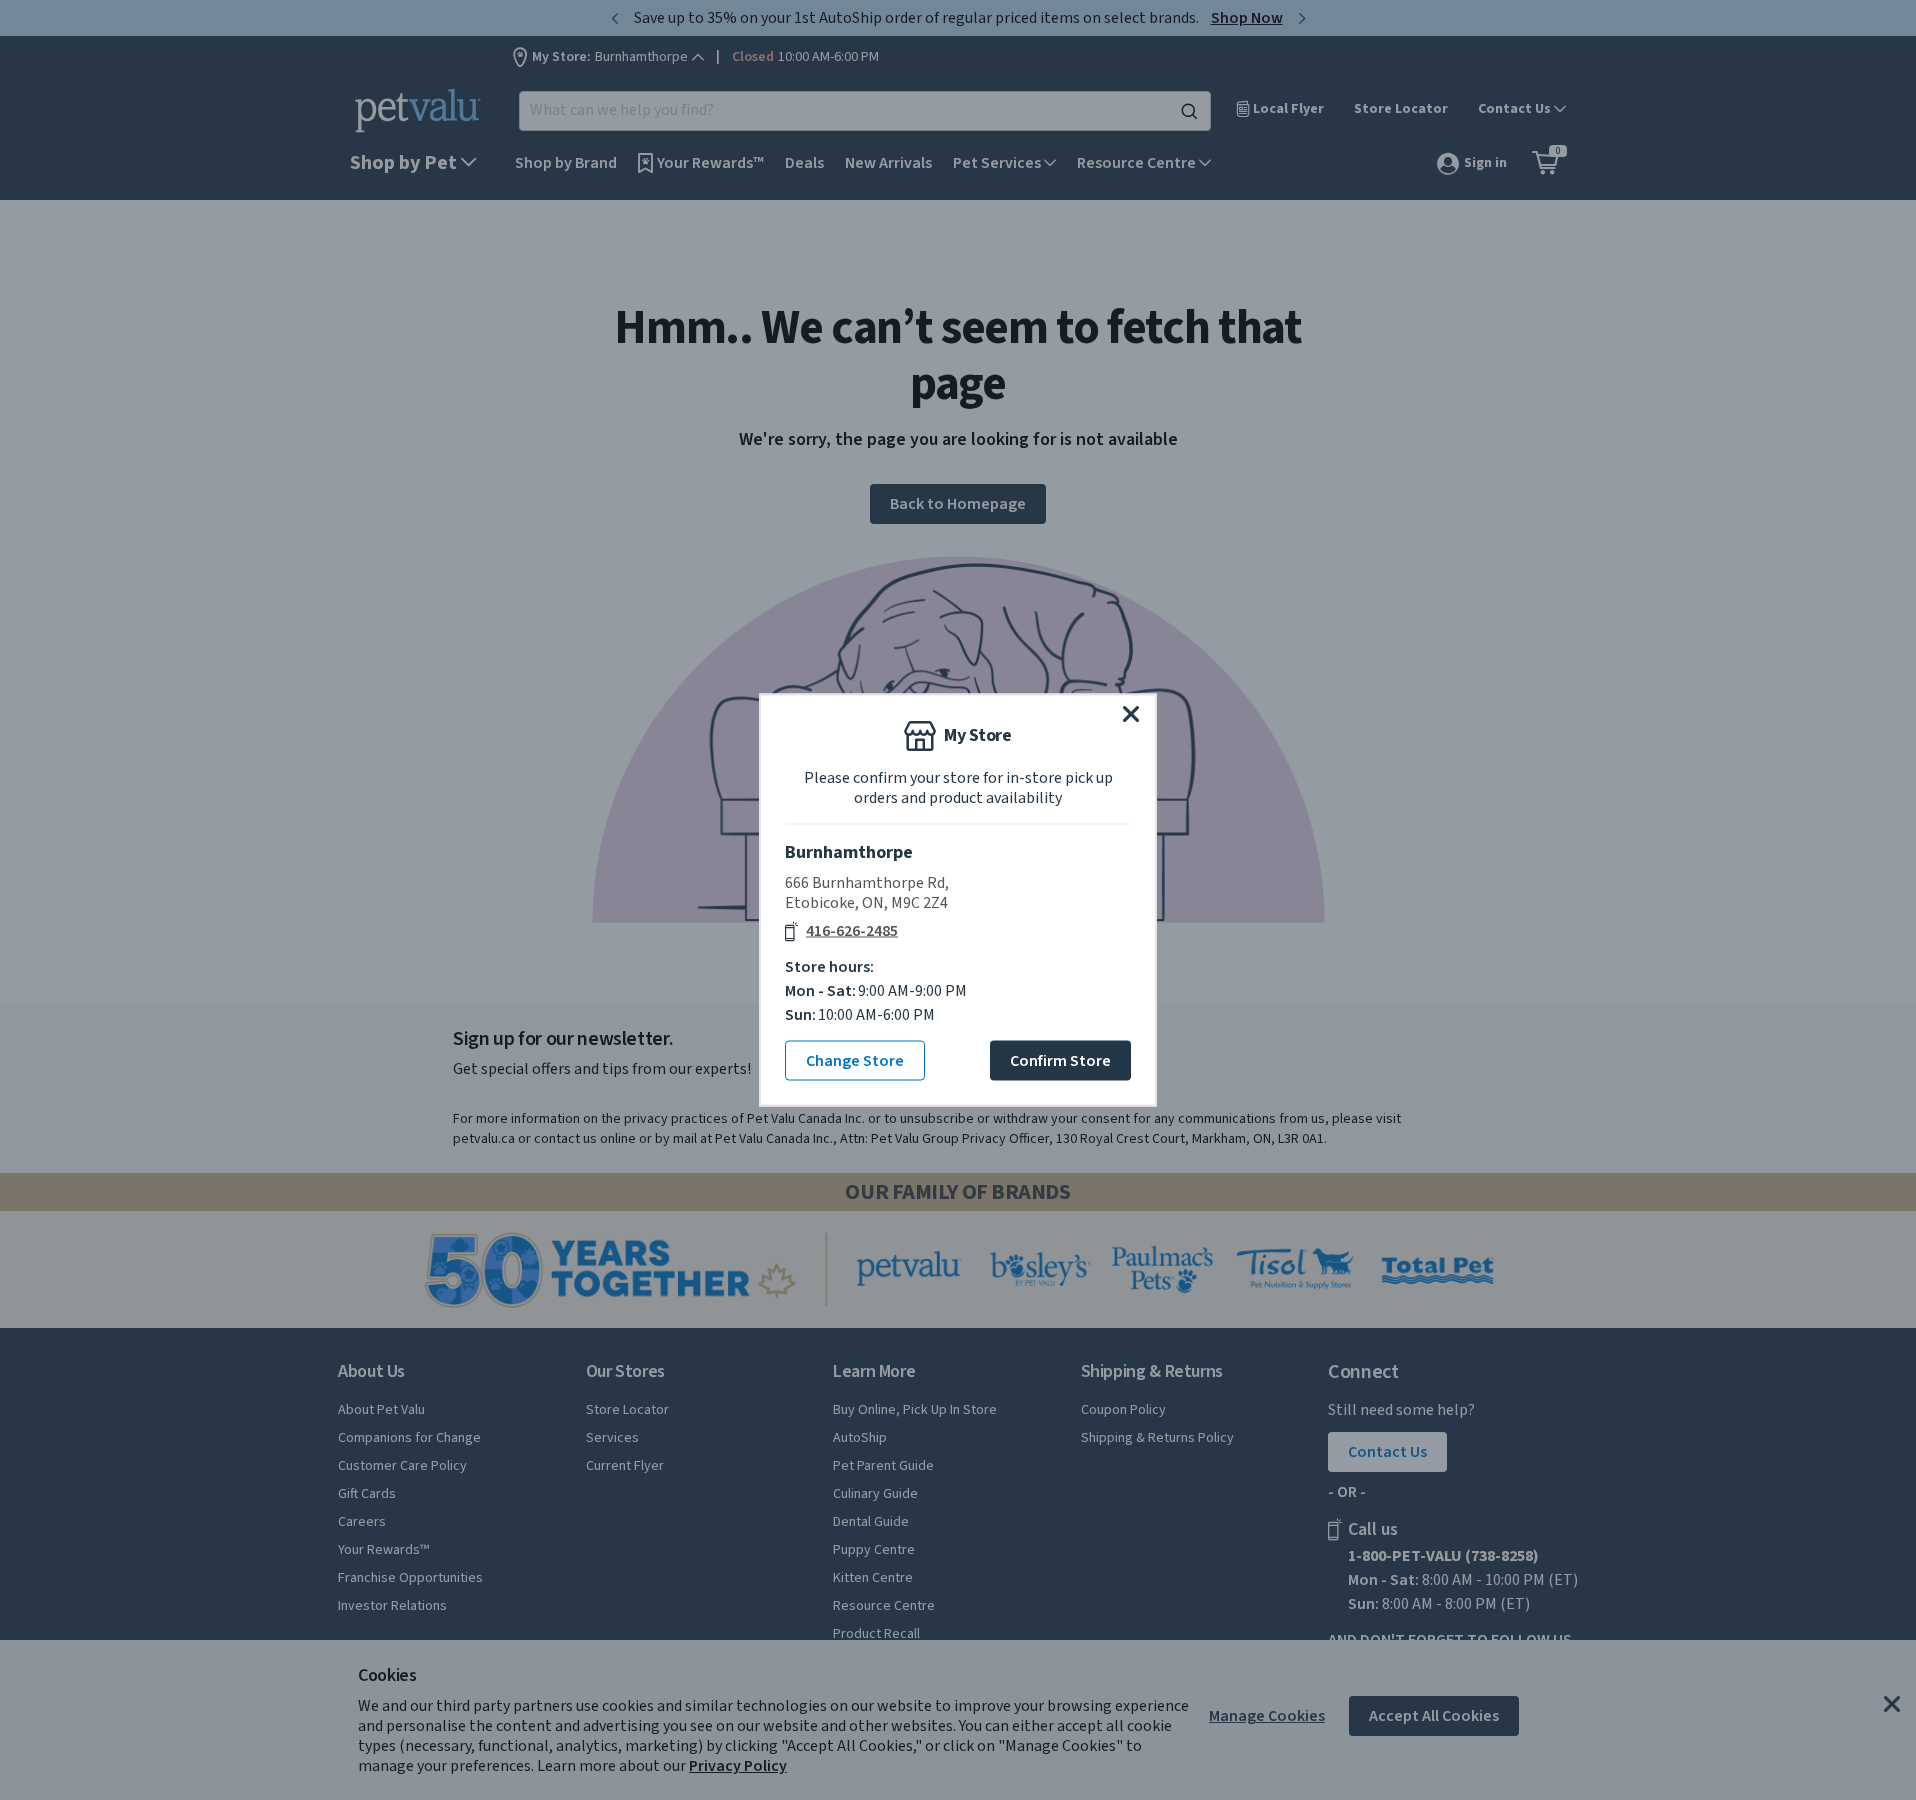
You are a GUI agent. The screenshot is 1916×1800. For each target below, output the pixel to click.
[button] (1131, 714)
